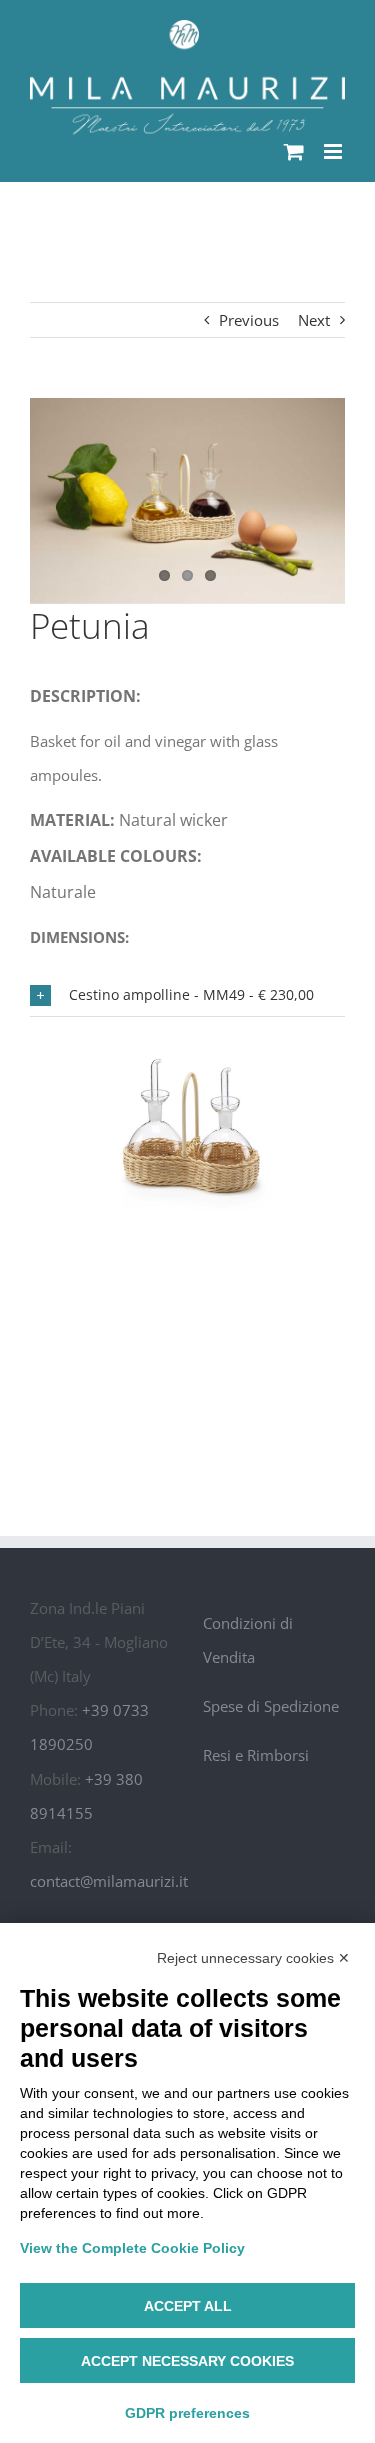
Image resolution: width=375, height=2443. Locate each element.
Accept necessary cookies (187, 2361)
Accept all (188, 2306)
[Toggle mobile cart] (294, 151)
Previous (249, 320)
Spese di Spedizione (271, 1706)
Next (314, 320)
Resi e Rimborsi (256, 1755)
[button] (187, 995)
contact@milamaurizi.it (109, 1881)
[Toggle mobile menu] (334, 151)
